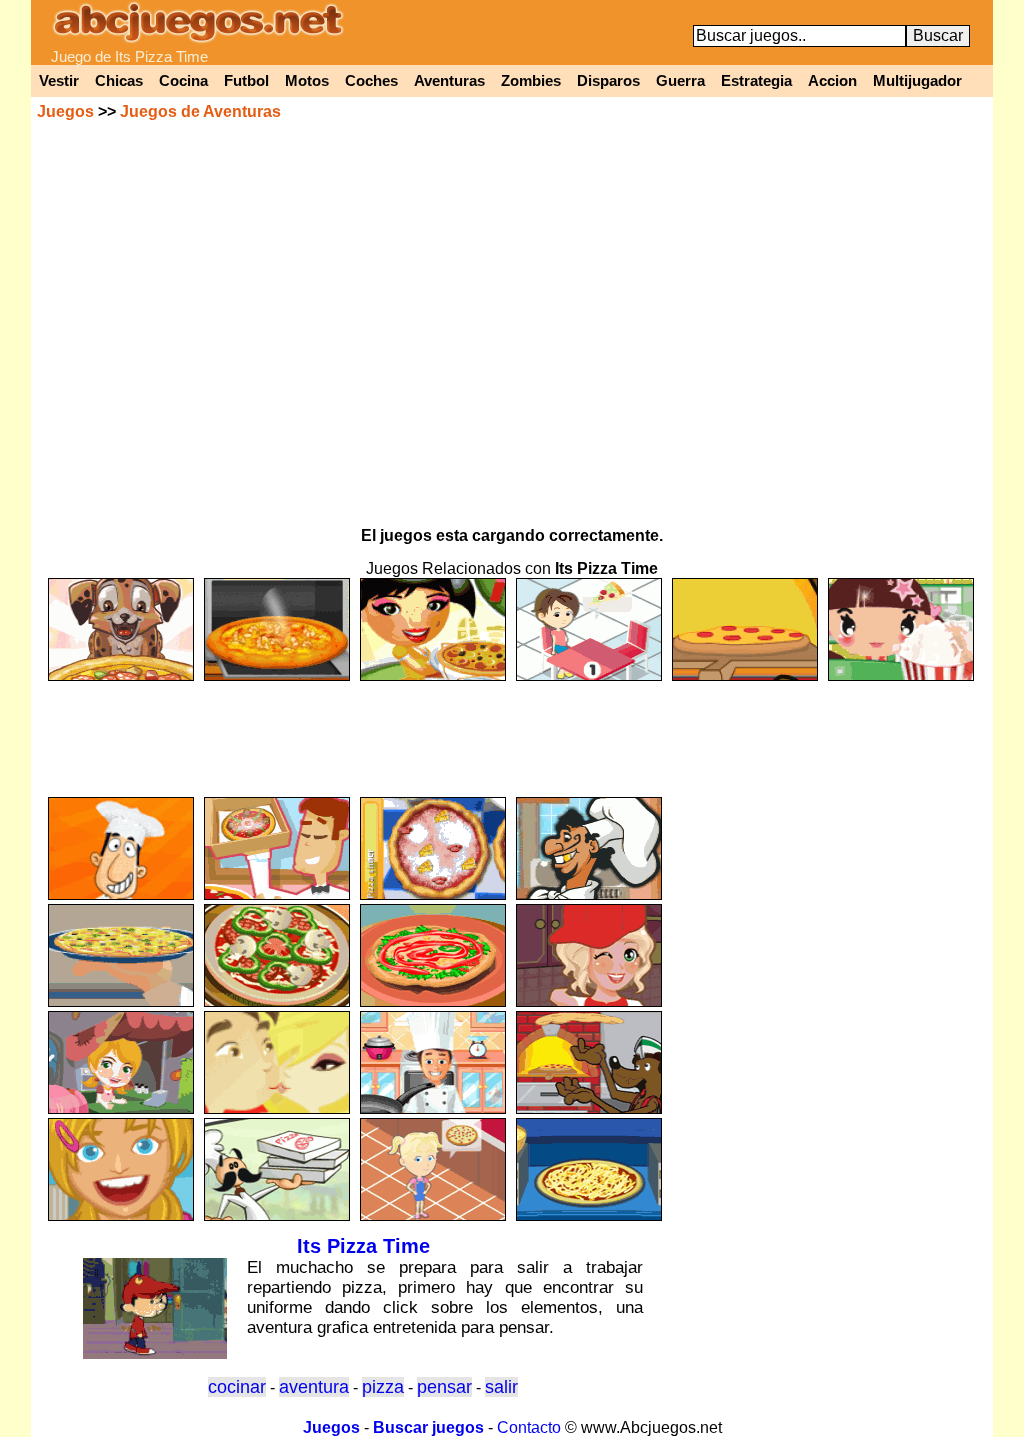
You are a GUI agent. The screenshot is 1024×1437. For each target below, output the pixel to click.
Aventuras (449, 81)
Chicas (119, 81)
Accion (832, 81)
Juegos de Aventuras (200, 111)
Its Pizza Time (363, 1246)
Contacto (529, 1427)
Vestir (59, 81)
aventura (314, 1387)
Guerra (680, 81)
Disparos (608, 81)
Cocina (183, 81)
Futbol (246, 81)
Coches (371, 81)
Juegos (65, 111)
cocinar (237, 1387)
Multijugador (917, 81)
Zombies (531, 81)
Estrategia (756, 81)
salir (501, 1387)
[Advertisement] (512, 730)
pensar (444, 1387)
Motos (307, 81)
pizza (383, 1387)
